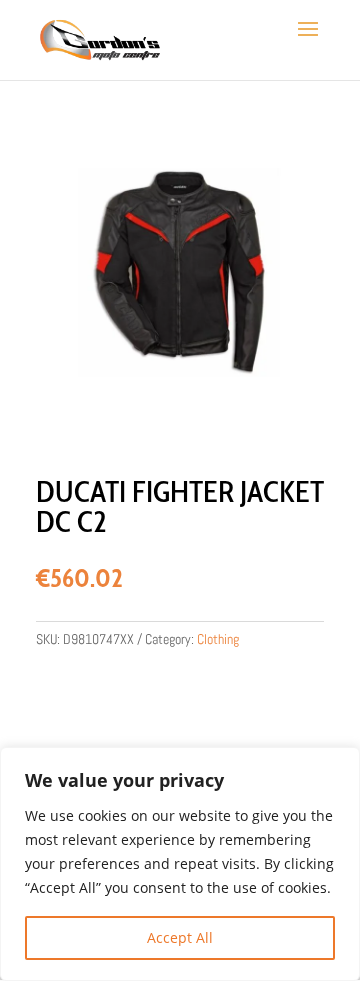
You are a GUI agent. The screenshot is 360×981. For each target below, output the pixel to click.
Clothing (218, 639)
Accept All (180, 937)
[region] (180, 864)
